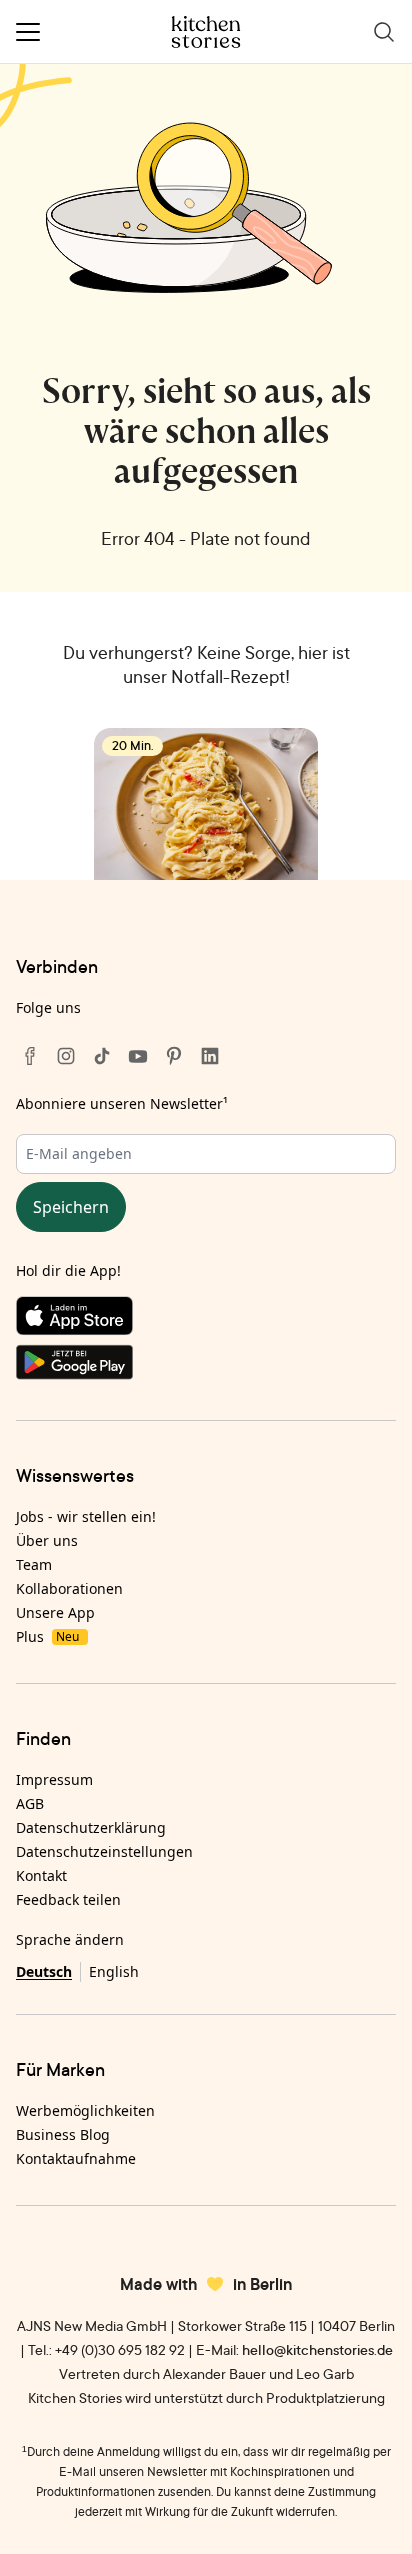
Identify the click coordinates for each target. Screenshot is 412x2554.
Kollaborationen (69, 1588)
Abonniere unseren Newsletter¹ (122, 1103)
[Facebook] (30, 1056)
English (114, 1971)
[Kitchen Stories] (206, 32)
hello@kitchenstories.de (317, 2349)
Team (34, 1564)
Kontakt (41, 1875)
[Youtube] (138, 1056)
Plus (47, 1636)
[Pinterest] (174, 1056)
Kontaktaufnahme (76, 2158)
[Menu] (28, 32)
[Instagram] (66, 1056)
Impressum (54, 1779)
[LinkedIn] (210, 1056)
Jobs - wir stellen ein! (86, 1516)
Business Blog (63, 2134)
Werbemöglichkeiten (85, 2110)
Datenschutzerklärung (91, 1827)
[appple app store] (206, 1320)
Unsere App (55, 1612)
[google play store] (206, 1366)
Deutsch (44, 1971)
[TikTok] (102, 1056)
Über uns (47, 1540)
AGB (30, 1803)
